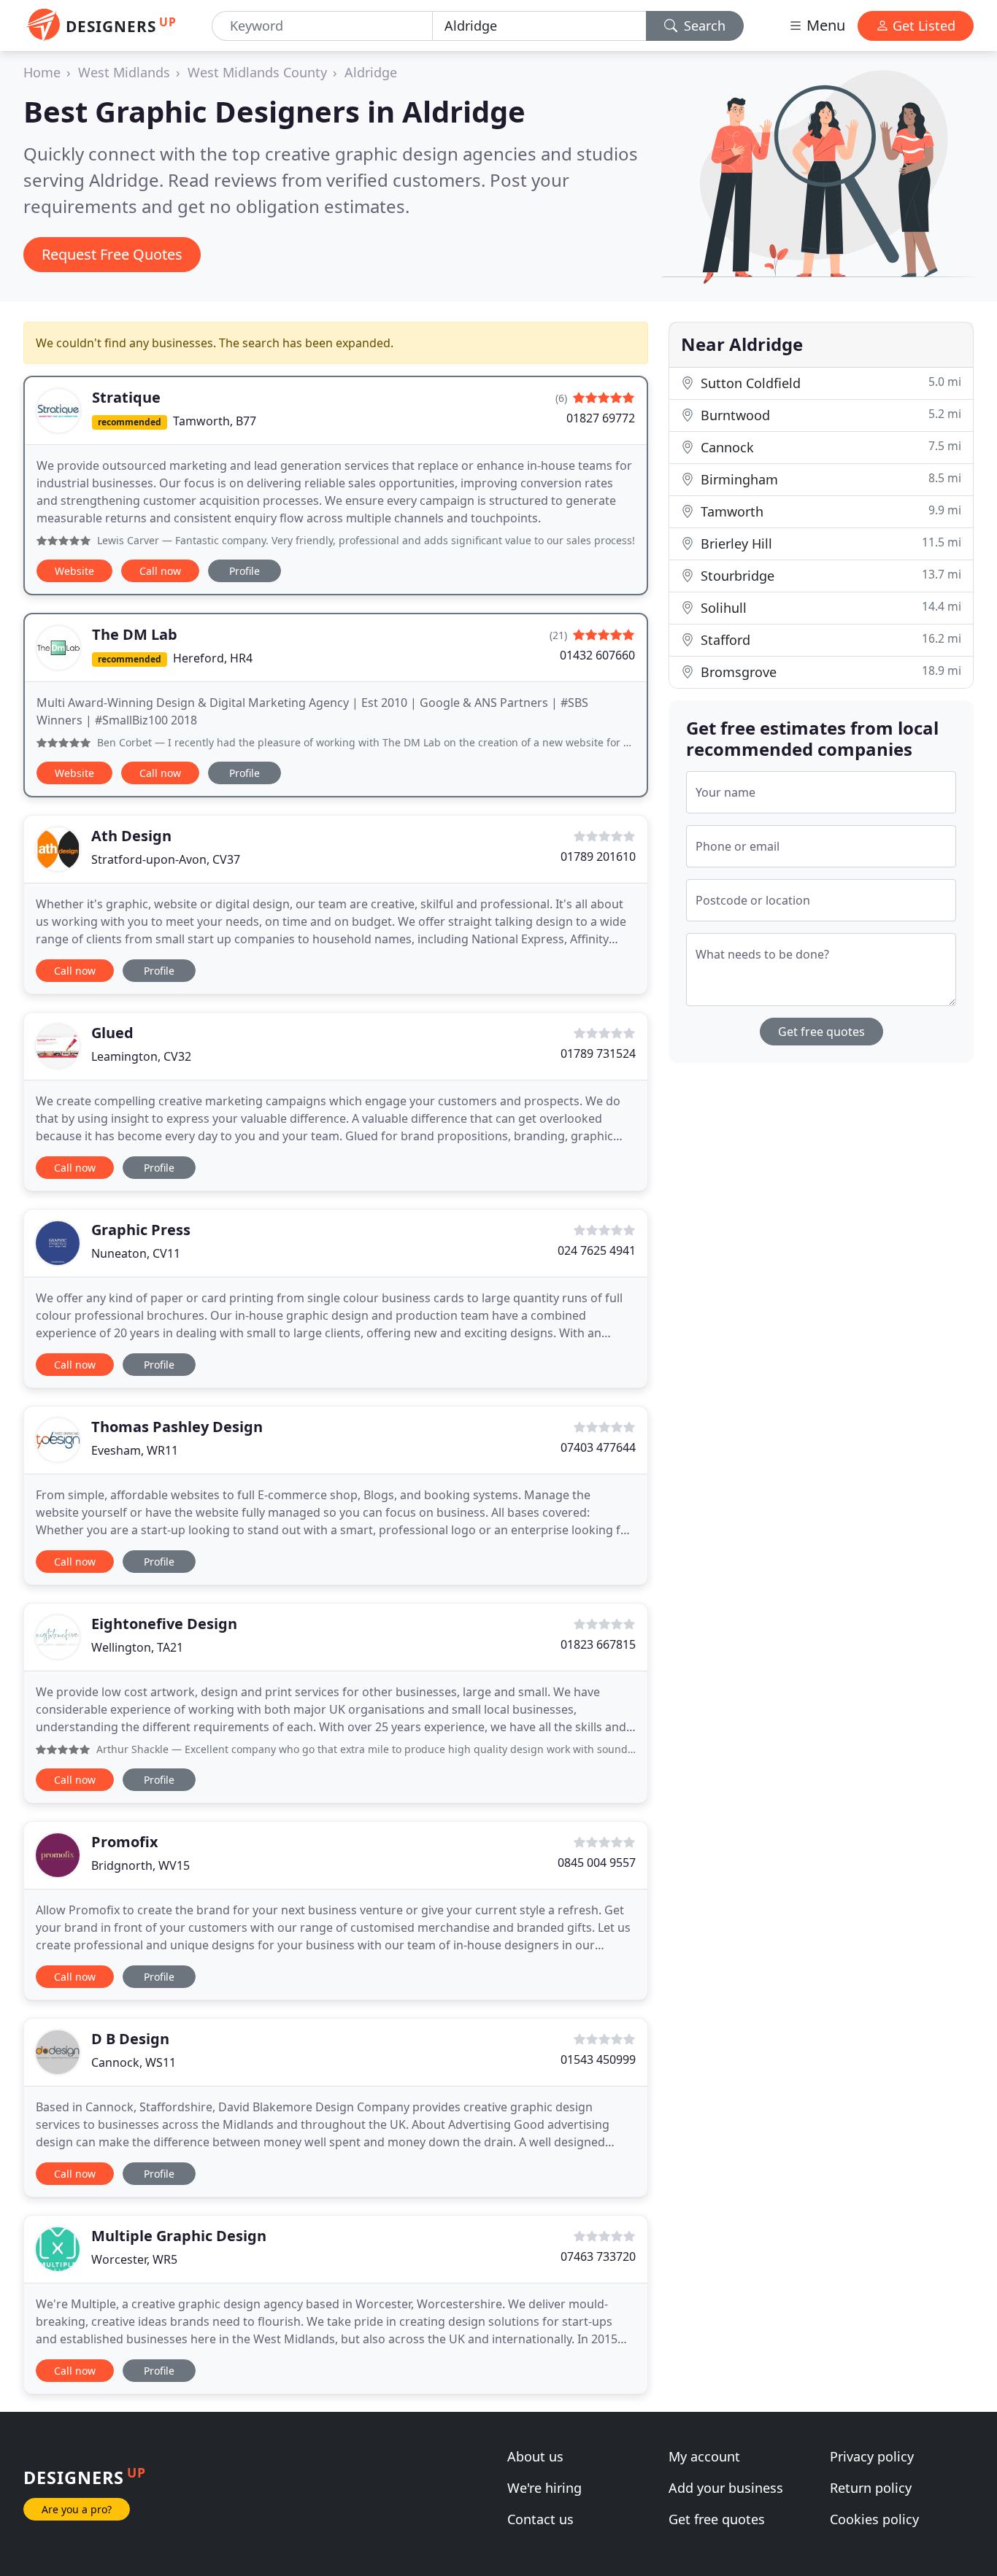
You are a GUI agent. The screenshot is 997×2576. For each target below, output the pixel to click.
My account (704, 2456)
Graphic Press (141, 1230)
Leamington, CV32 (141, 1056)
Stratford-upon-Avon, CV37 (166, 859)
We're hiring (544, 2488)
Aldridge (371, 72)
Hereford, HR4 (213, 658)
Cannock (829, 447)
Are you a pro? (77, 2509)
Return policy (871, 2488)
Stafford (829, 639)
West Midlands (124, 72)
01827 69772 (601, 418)
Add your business (726, 2488)
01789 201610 (598, 856)
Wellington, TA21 (137, 1647)
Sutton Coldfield (829, 383)
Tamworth (829, 511)
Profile (245, 571)
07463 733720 (598, 2256)
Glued (112, 1033)
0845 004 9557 (597, 1863)
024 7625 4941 (597, 1250)
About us (535, 2456)
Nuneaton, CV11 (136, 1253)
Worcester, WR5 (134, 2259)
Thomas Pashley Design (177, 1427)
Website (74, 571)
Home (42, 72)
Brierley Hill (829, 543)
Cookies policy (874, 2519)
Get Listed (922, 26)
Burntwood (829, 415)
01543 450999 (598, 2059)
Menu (824, 25)
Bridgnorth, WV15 (140, 1865)
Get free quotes (821, 1032)
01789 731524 (598, 1053)
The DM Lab (135, 634)
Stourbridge (829, 575)
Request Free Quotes (112, 254)
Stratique (126, 397)
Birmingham (829, 479)
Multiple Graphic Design (179, 2236)
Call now (160, 571)
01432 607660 (597, 655)
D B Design (130, 2039)
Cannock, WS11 (134, 2062)
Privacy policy (872, 2456)
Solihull (829, 607)
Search (703, 26)
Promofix (125, 1842)
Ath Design (131, 836)
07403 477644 (598, 1447)
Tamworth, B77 (215, 421)
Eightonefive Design (164, 1624)
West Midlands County (257, 72)
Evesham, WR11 (135, 1450)
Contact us (540, 2519)
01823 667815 (598, 1644)
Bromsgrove (829, 672)
